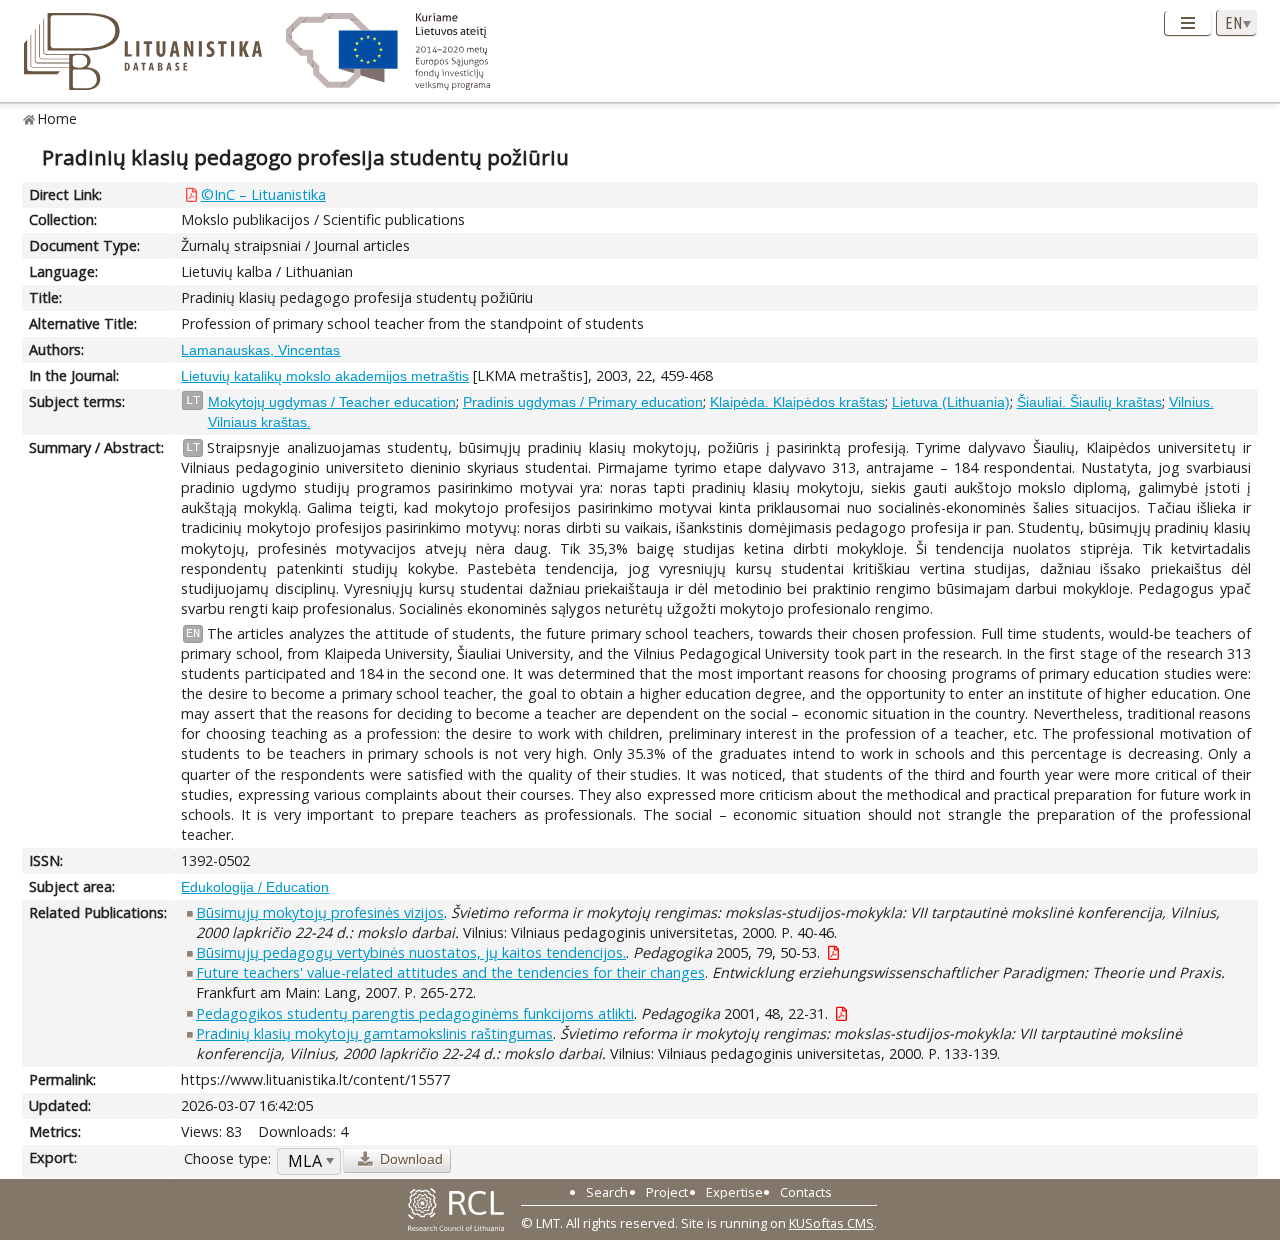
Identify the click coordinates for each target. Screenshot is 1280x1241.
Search (607, 1192)
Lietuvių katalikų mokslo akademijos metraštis (325, 376)
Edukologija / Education (255, 887)
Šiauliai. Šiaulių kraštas (1089, 402)
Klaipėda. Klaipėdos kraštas (797, 402)
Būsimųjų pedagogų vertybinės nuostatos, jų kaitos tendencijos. (411, 952)
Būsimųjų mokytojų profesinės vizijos (320, 912)
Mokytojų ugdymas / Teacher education (332, 402)
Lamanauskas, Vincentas (260, 350)
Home (57, 118)
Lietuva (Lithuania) (951, 402)
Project (667, 1192)
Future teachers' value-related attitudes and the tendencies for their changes (450, 972)
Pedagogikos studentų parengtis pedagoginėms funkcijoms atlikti (415, 1013)
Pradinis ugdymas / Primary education (583, 402)
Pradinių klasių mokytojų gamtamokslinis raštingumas (374, 1033)
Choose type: (227, 1158)
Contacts (806, 1192)
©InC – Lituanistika (263, 194)
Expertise (734, 1192)
